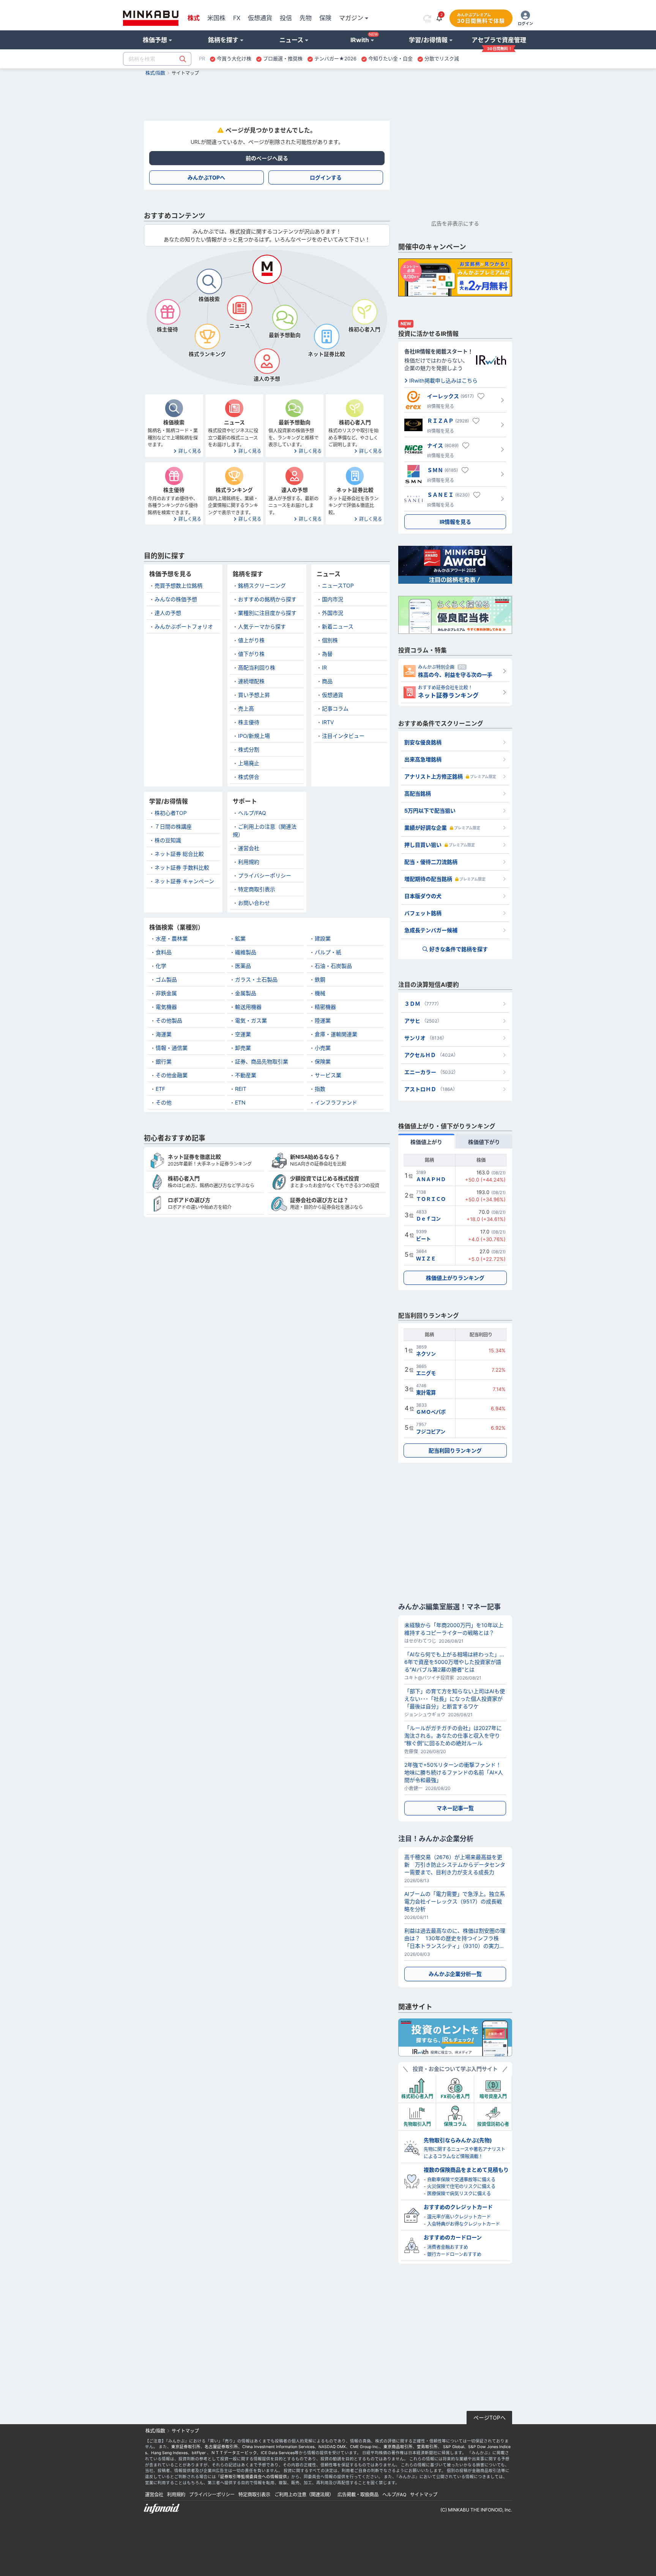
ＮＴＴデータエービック (234, 2453)
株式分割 (249, 749)
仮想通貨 (260, 18)
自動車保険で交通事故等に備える (461, 2180)
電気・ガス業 (251, 1020)
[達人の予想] (267, 361)
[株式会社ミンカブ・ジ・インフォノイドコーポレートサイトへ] (205, 2509)
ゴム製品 (166, 979)
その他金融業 (172, 1075)
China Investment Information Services (278, 2447)
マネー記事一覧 (455, 1808)
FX (237, 18)
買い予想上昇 (254, 695)
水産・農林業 (172, 938)
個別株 (330, 640)
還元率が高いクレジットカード (459, 2217)
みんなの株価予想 (176, 599)
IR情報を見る (455, 522)
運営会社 (249, 848)
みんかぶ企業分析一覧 (455, 1974)
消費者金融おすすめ (448, 2247)
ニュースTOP (338, 585)
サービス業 (328, 1075)
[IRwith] (455, 2037)
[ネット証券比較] (326, 336)
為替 (327, 654)
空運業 (243, 1034)
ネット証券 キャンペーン (184, 881)
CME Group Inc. (365, 2447)
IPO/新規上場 (254, 736)
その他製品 (169, 1020)
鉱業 (240, 938)
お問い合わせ (254, 903)
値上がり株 (251, 640)
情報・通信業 (172, 1048)
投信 (286, 18)
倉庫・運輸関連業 (336, 1034)
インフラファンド (336, 1102)
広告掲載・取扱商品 (358, 2495)
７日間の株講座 (173, 826)
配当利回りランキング (455, 1450)
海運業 (164, 1034)
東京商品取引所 (398, 2447)
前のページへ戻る (267, 158)
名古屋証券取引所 (221, 2447)
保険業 (323, 1061)
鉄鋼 (320, 979)
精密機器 (325, 1007)
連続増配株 (251, 681)
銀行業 (164, 1061)
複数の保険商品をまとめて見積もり (466, 2170)
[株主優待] (167, 312)
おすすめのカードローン (453, 2237)
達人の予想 (168, 613)
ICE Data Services (278, 2453)
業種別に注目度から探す (267, 613)
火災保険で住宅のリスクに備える (461, 2186)
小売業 (323, 1048)
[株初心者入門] (364, 312)
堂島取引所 (427, 2447)
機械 (320, 993)
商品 (327, 681)
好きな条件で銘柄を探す (459, 949)
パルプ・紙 (328, 952)
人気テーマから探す (262, 626)
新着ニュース (338, 626)
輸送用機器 (248, 1007)
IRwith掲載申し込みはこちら (443, 380)
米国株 (216, 18)
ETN (240, 1102)
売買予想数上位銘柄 (178, 585)
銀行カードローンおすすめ (454, 2254)
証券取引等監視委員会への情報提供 (254, 2477)
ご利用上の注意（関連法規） (304, 2495)
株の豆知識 (168, 840)
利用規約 (249, 862)
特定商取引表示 (257, 889)
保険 (325, 18)
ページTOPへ (490, 2418)
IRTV (328, 722)
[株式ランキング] (207, 336)
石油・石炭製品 (333, 966)
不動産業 (246, 1075)
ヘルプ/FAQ (252, 813)
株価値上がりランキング (455, 1278)
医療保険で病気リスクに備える (459, 2194)
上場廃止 (249, 763)
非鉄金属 (166, 993)
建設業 (323, 938)
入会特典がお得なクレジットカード (464, 2224)
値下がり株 (251, 654)
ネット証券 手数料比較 (182, 867)
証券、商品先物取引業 (262, 1061)
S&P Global (453, 2447)
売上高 (246, 708)
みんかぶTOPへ (206, 177)
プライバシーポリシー (265, 875)
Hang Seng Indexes (169, 2453)
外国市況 (333, 613)
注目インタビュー (343, 736)
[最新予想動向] (285, 317)
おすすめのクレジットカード (458, 2207)
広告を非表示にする (455, 223)
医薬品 (243, 966)
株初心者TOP (171, 813)
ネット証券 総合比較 (179, 854)
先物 (306, 18)
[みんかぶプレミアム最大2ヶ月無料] (455, 277)
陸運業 (323, 1020)
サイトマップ (424, 2495)
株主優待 (249, 722)
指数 (320, 1089)
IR (324, 667)
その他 (164, 1102)
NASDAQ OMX (332, 2447)
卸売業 (243, 1048)
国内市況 (333, 599)
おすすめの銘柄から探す (267, 599)
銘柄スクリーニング (262, 585)
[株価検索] (209, 281)
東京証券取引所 (186, 2447)
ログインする (326, 177)
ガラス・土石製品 (256, 979)
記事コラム (335, 708)
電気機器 (166, 1007)
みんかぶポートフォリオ (184, 626)
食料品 (164, 952)
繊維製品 (246, 952)
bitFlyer (199, 2453)
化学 (161, 966)
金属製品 (246, 993)
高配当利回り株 (257, 667)
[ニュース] (240, 308)
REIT (241, 1089)
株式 (194, 18)
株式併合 (249, 777)
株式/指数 (155, 73)
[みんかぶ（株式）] (151, 18)
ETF (160, 1089)
